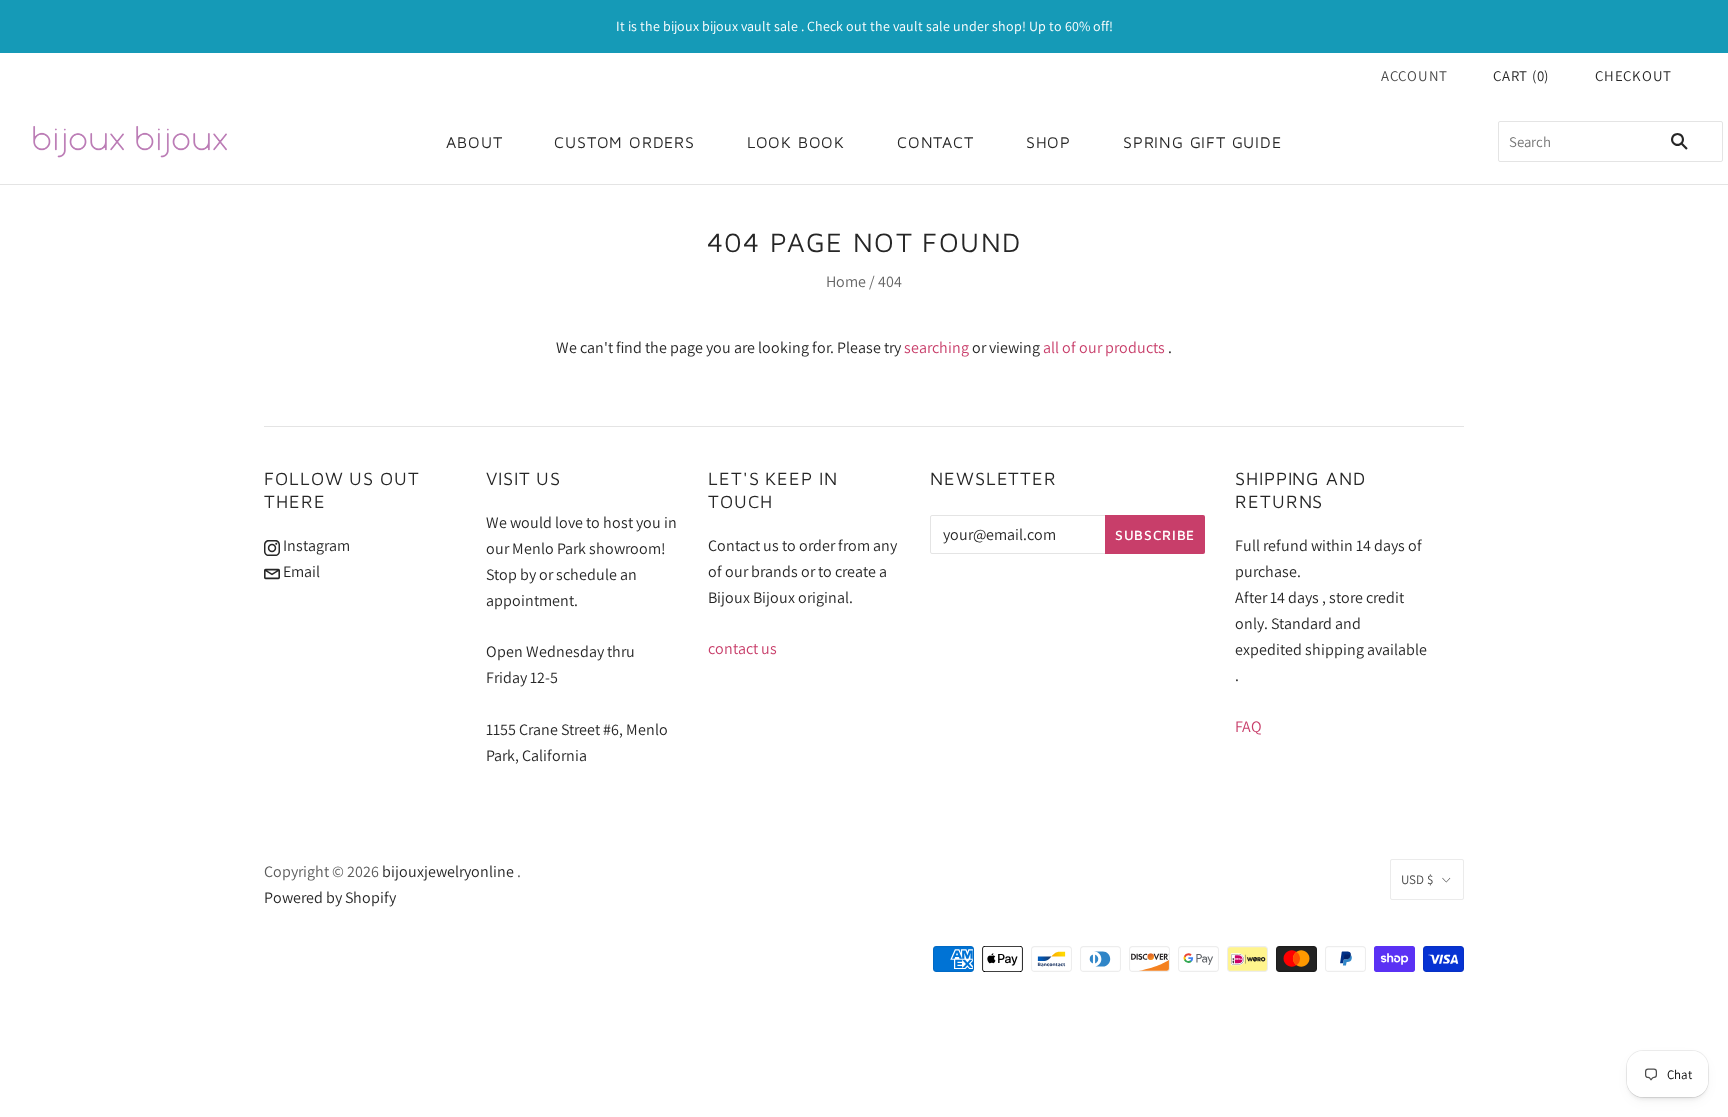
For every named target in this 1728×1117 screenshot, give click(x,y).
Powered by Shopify (330, 897)
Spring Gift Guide (1202, 142)
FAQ (1248, 726)
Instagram (315, 545)
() (1521, 75)
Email (300, 571)
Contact (935, 142)
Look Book (796, 142)
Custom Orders (624, 142)
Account (1414, 75)
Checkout (1633, 75)
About (474, 142)
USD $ (1417, 879)
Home (846, 281)
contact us (742, 648)
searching (936, 347)
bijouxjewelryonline (448, 871)
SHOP (1048, 142)
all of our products (1104, 347)
